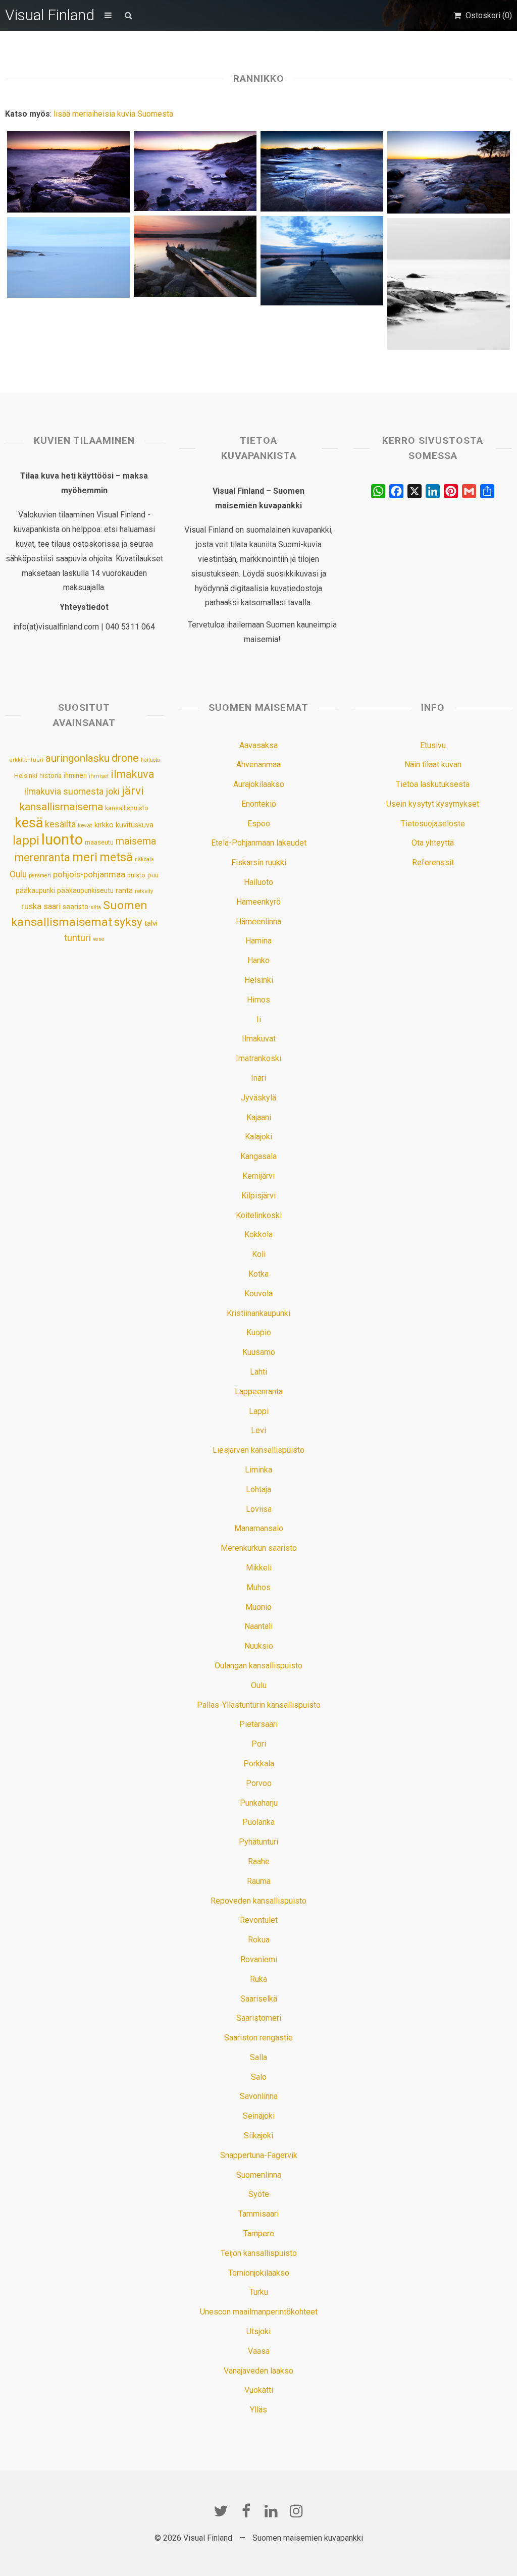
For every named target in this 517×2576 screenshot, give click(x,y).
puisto (136, 875)
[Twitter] (221, 2511)
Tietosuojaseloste (433, 824)
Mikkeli (259, 1568)
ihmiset (99, 776)
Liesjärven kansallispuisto (258, 1450)
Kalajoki (258, 1137)
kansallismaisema (61, 807)
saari (52, 906)
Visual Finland (50, 15)
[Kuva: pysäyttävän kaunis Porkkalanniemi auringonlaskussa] (195, 171)
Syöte (259, 2194)
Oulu (18, 874)
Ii (259, 1019)
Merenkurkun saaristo (259, 1548)
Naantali (258, 1626)
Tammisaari (258, 2214)
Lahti (258, 1372)
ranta (124, 890)
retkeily (144, 891)
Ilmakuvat (259, 1039)
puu (153, 875)
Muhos (258, 1587)
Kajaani (259, 1117)
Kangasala (258, 1156)
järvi (133, 791)
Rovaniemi (259, 1959)
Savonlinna (259, 2096)
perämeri (40, 876)
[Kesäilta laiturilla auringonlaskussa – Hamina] (322, 261)
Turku (259, 2292)
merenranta (42, 857)
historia (50, 776)
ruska (31, 906)
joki (113, 791)
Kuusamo (259, 1352)
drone (125, 758)
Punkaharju (259, 1803)
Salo (259, 2077)
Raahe (259, 1861)
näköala (144, 859)
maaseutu (99, 842)
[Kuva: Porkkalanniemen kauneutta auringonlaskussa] (448, 172)
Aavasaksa (258, 745)
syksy (128, 922)
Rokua (259, 1940)
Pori (259, 1744)
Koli (259, 1254)
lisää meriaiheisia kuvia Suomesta (113, 114)
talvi (151, 923)
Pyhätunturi (258, 1842)
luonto (62, 839)
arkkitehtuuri (26, 760)
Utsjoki (258, 2331)
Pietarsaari (258, 1724)
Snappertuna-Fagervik (259, 2155)
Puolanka (258, 1822)
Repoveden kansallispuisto (258, 1901)
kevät (85, 825)
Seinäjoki (259, 2116)
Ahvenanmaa (258, 765)
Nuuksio (259, 1646)
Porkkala (259, 1764)
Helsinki (26, 775)
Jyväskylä (258, 1098)
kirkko (104, 825)
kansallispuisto (127, 808)
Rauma (259, 1881)
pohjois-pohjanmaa (89, 875)
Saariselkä (259, 1999)
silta (96, 907)
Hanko (258, 960)
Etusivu (433, 745)
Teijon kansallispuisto (259, 2253)
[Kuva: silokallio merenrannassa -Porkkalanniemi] (322, 171)
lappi (26, 840)
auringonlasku (77, 758)
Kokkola (258, 1234)
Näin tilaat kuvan (433, 765)
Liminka (258, 1470)
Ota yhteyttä (433, 843)
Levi (258, 1430)
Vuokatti (259, 2390)
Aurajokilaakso (259, 784)
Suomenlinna (259, 2175)
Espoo (259, 824)
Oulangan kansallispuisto (258, 1666)
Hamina (258, 941)
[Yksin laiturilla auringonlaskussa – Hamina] (195, 256)
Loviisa (259, 1509)
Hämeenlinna (258, 922)
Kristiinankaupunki (258, 1313)
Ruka (258, 1979)
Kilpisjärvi (258, 1196)
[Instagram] (296, 2511)
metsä (116, 857)
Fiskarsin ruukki (259, 862)
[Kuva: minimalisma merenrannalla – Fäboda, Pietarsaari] (448, 284)
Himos (258, 1000)
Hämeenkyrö (258, 902)
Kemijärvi (258, 1176)
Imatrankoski (258, 1058)
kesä (29, 823)
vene (99, 939)
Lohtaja (258, 1489)
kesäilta (60, 824)
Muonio (258, 1607)
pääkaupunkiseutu (85, 890)
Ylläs (258, 2410)
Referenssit (433, 862)
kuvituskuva (135, 825)
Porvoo (259, 1783)
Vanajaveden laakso (258, 2371)
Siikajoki (258, 2136)
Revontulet (259, 1920)
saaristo (75, 907)
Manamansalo (259, 1528)
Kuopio (259, 1332)
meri (85, 857)
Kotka (258, 1274)
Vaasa (259, 2351)
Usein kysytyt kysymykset (433, 804)
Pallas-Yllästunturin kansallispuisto (259, 1705)
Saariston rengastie (258, 2038)
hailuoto (150, 760)
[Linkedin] (271, 2511)
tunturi (77, 938)
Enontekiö (259, 804)
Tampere (259, 2233)
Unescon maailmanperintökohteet (259, 2312)
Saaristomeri (259, 2018)
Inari (258, 1078)
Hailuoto (258, 882)
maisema (136, 841)
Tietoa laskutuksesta (433, 784)
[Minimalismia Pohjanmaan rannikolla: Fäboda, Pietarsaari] (68, 257)
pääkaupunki (35, 890)
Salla (258, 2057)
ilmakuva (133, 774)
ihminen (75, 775)
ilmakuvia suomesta (64, 791)
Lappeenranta (259, 1391)
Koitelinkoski (259, 1215)
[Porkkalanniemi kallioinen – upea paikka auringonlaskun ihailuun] (68, 172)
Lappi (259, 1411)
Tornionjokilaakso (259, 2273)
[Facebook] (246, 2511)
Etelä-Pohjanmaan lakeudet (259, 843)
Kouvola (258, 1294)
